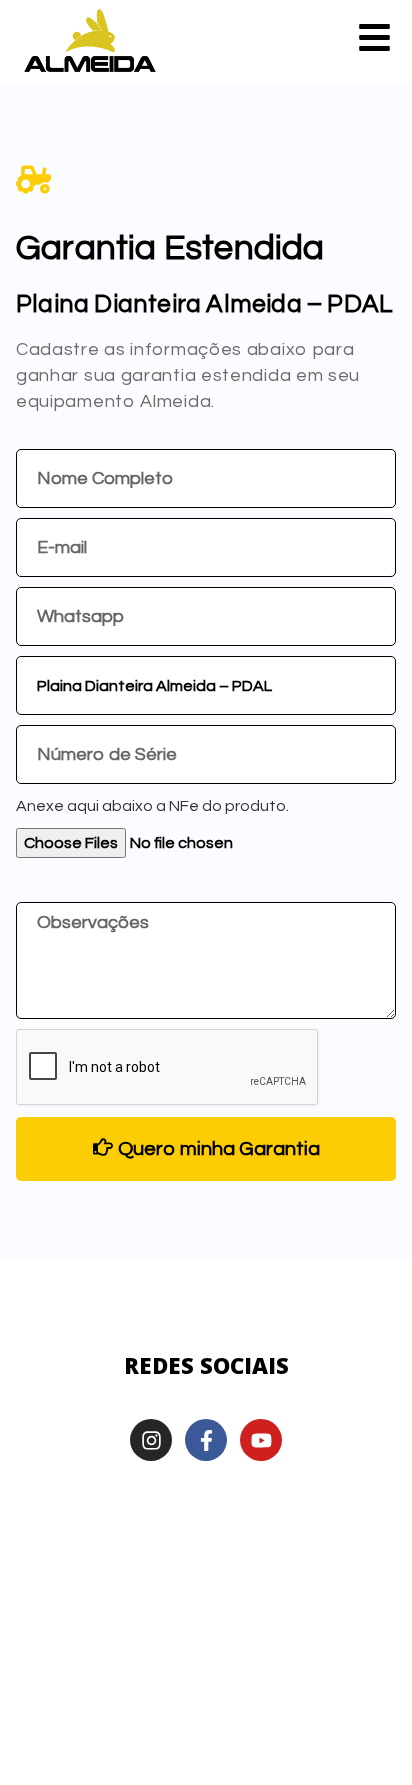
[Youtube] (261, 1440)
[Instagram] (151, 1440)
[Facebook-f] (206, 1440)
